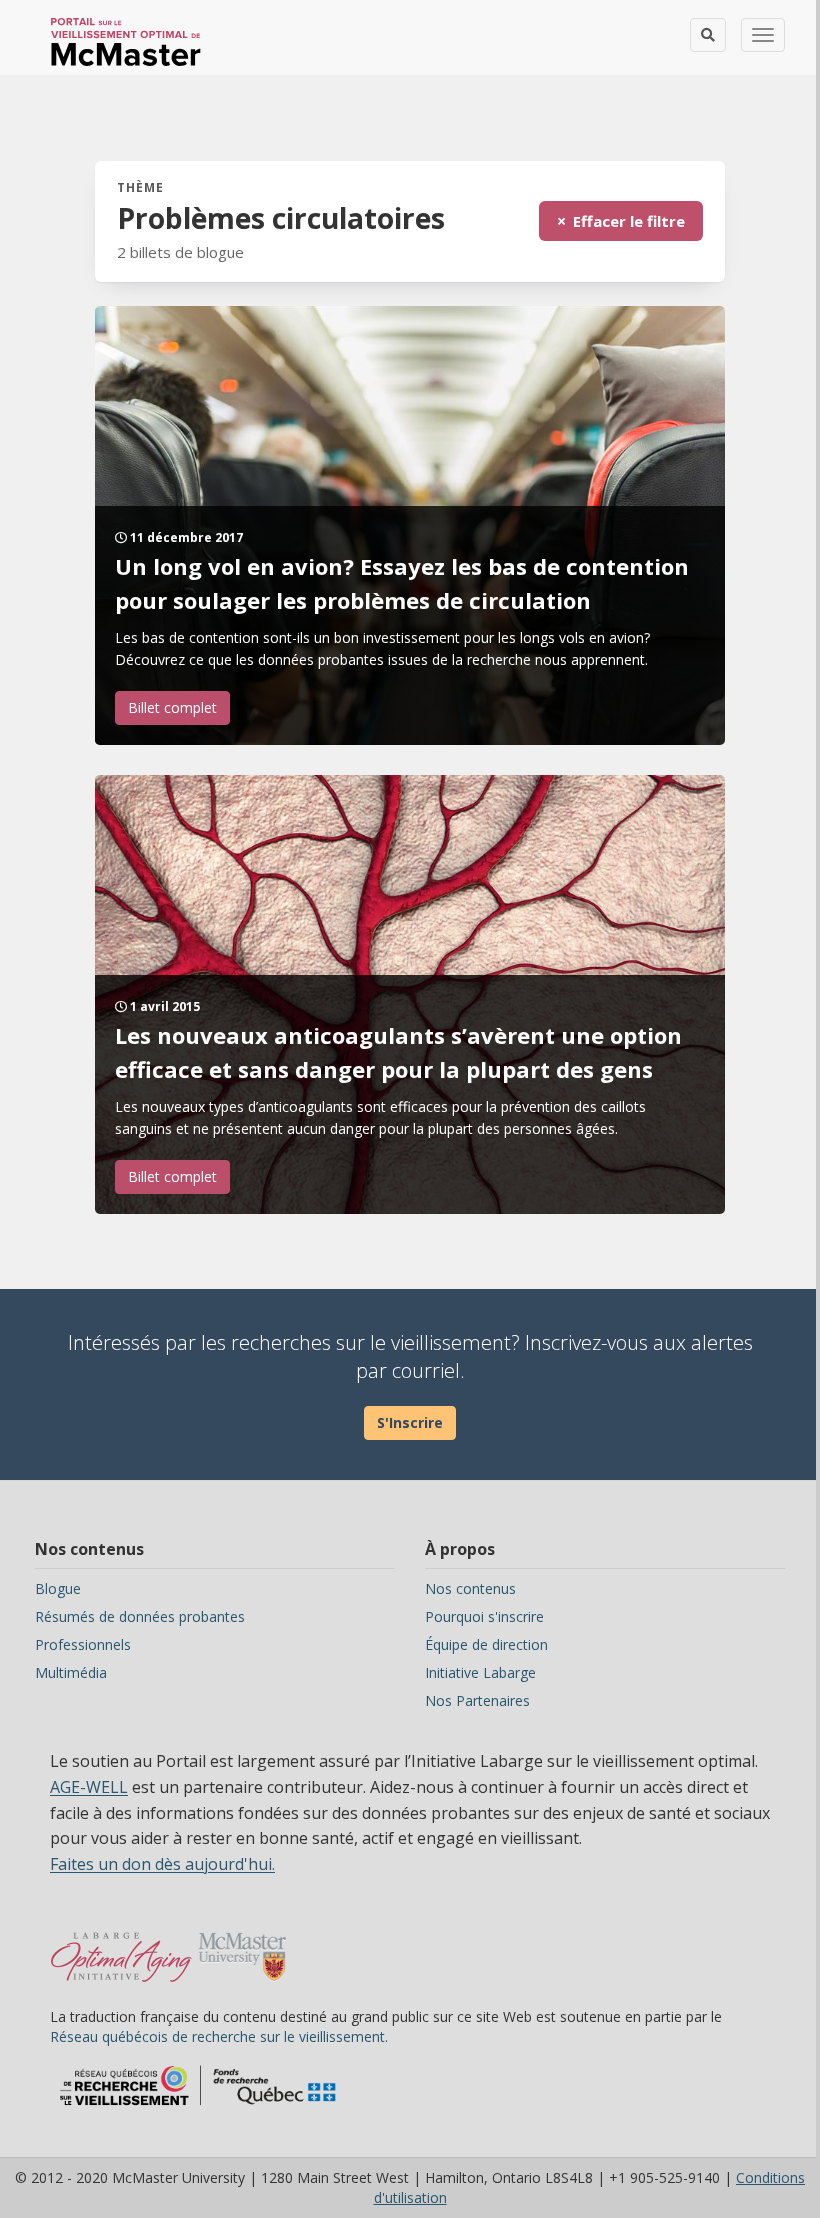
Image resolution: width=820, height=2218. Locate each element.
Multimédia (71, 1672)
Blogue (58, 1588)
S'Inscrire (410, 1422)
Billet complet (172, 707)
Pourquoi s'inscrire (484, 1616)
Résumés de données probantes (140, 1616)
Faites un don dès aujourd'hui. (162, 1864)
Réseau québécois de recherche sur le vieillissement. (219, 2036)
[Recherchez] (708, 35)
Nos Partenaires (477, 1700)
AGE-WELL (89, 1787)
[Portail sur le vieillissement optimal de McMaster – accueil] (121, 1947)
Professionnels (83, 1644)
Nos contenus (470, 1588)
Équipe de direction (486, 1644)
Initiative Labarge (480, 1672)
